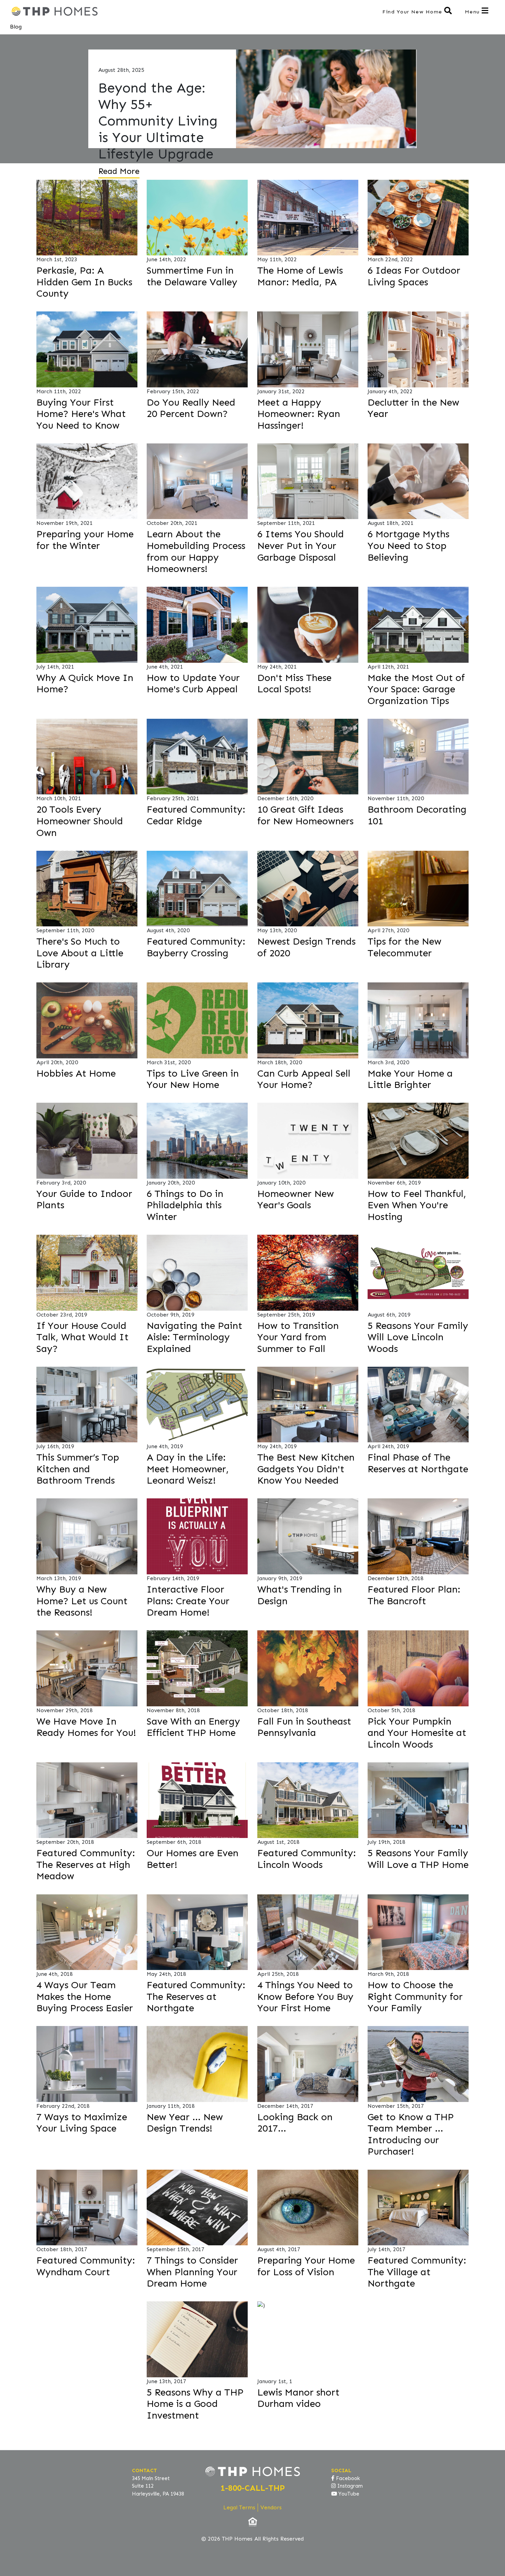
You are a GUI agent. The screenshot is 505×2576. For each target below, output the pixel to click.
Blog (16, 27)
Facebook (347, 2478)
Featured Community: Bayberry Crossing (196, 947)
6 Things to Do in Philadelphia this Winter (185, 1205)
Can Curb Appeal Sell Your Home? (304, 1079)
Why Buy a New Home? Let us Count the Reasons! (82, 1601)
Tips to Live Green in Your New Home (193, 1079)
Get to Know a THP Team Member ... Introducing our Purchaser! (411, 2134)
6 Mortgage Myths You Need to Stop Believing (408, 546)
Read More (119, 171)
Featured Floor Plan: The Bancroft (414, 1595)
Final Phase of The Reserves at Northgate (418, 1463)
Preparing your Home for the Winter (85, 540)
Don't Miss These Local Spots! (294, 684)
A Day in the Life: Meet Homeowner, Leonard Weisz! (188, 1469)
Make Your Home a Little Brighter (410, 1079)
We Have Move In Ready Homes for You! (86, 1727)
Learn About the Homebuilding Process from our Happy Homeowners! (196, 551)
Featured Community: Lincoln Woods (307, 1859)
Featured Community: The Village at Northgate (417, 2272)
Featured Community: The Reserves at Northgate (196, 1996)
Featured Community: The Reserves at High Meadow (86, 1864)
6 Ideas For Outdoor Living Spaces (414, 276)
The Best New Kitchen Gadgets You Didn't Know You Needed (306, 1469)
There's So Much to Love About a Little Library (80, 953)
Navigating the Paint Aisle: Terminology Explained (194, 1337)
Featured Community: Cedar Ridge (196, 815)
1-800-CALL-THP (253, 2488)
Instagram (349, 2486)
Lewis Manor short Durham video (298, 2398)
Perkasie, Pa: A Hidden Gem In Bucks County (84, 282)
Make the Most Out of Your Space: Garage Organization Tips (416, 689)
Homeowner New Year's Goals (296, 1199)
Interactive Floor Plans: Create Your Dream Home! (188, 1601)
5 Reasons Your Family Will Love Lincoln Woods (418, 1337)
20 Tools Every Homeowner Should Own (80, 821)
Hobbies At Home (76, 1073)
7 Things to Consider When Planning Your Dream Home (192, 2272)
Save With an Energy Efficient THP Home (193, 1727)
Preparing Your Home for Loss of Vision (306, 2266)
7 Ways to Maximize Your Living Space (82, 2123)
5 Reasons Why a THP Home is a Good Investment (195, 2404)
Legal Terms (239, 2507)
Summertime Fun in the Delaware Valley (192, 276)
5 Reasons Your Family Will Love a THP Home (418, 1859)
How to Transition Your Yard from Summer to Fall (298, 1337)
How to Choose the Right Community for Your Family (415, 1996)
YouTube (348, 2494)
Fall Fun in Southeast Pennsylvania (304, 1727)
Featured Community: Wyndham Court (86, 2266)
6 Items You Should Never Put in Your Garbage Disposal (301, 546)
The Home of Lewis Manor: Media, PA (300, 276)
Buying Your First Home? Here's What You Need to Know (81, 414)
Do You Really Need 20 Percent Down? (191, 408)
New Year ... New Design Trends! (185, 2123)
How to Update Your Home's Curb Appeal (193, 684)
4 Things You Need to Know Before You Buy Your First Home (305, 1996)
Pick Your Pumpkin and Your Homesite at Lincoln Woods (417, 1733)
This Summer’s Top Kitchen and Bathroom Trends (78, 1469)
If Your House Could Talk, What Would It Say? (82, 1337)
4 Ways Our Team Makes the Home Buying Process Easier (85, 1996)
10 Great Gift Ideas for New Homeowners (305, 815)
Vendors (271, 2507)
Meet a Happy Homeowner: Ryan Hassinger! (299, 414)
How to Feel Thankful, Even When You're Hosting (417, 1205)
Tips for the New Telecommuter (405, 947)
